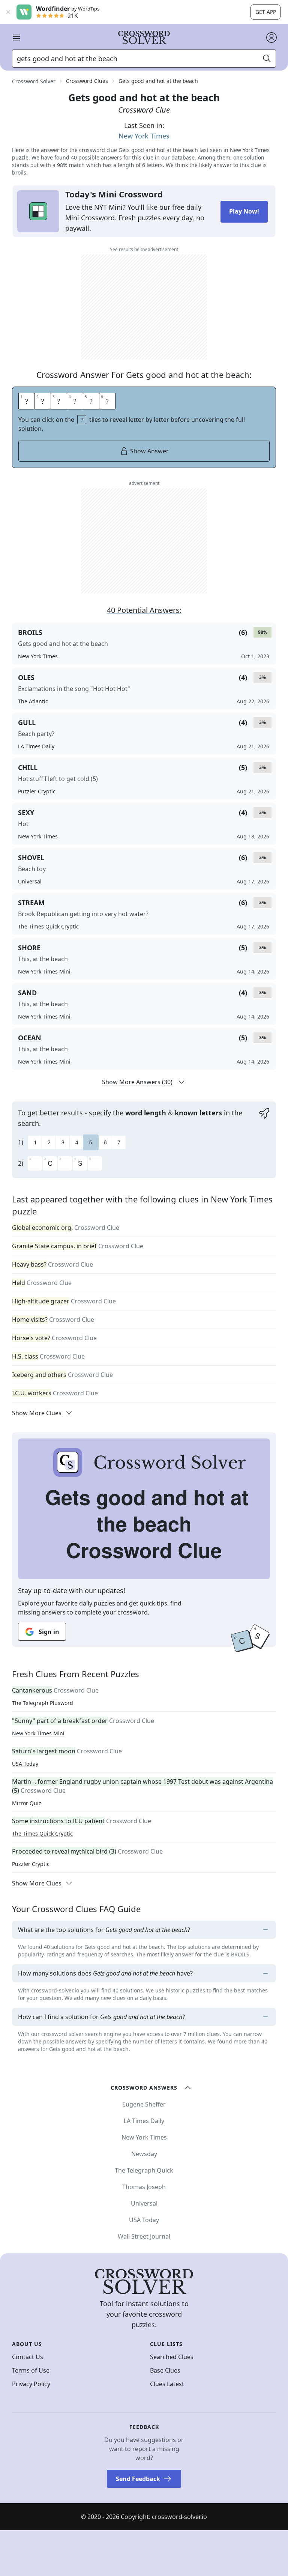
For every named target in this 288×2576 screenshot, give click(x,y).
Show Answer (149, 451)
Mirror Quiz (27, 1803)
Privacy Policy (31, 2384)
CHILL (28, 767)
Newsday (144, 2154)
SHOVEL (31, 858)
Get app (266, 12)
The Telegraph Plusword (43, 1703)
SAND (27, 993)
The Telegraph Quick (144, 2170)
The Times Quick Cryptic (42, 1833)
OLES (26, 677)
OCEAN (30, 1038)
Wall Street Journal (144, 2236)
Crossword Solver (34, 81)
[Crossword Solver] (144, 38)
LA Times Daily (144, 2121)
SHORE (29, 948)
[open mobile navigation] (16, 38)
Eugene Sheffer (144, 2104)
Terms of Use (31, 2370)
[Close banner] (8, 12)
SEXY (26, 813)
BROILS (30, 632)
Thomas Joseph (144, 2187)
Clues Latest (167, 2384)
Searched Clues (172, 2357)
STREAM (31, 903)
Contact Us (28, 2357)
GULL (27, 722)
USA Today (25, 1764)
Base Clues (165, 2370)
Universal (144, 2203)
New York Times (144, 136)
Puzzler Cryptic (31, 1864)
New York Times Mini (38, 1733)
